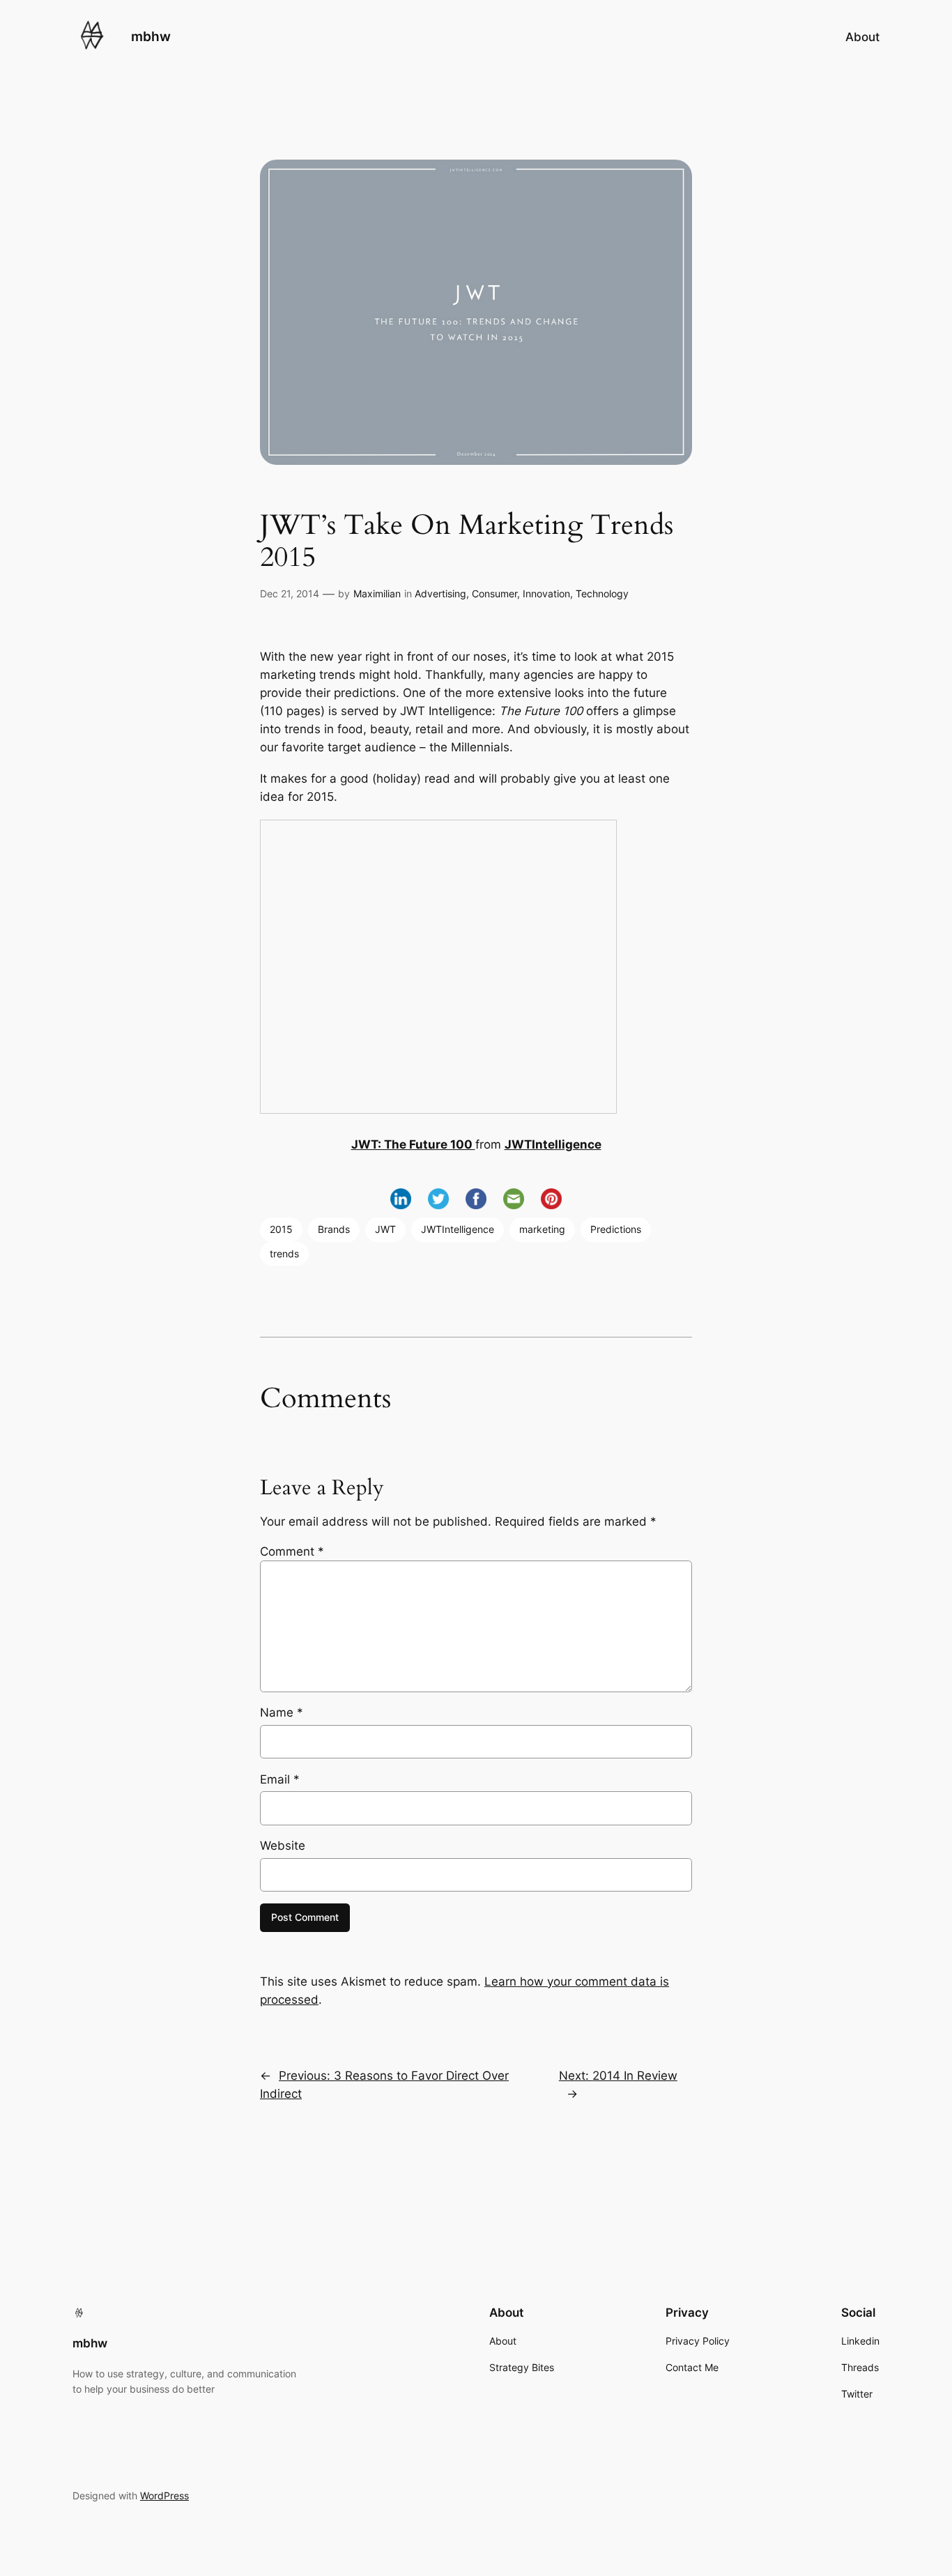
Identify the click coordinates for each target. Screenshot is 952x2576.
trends (284, 1253)
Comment (292, 1551)
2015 (281, 1229)
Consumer (494, 593)
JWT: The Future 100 (413, 1144)
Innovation (546, 593)
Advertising (440, 593)
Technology (602, 593)
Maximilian (377, 593)
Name (282, 1712)
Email (280, 1779)
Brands (334, 1229)
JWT (385, 1229)
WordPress (164, 2495)
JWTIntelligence (553, 1144)
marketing (542, 1229)
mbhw (151, 36)
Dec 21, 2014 (290, 593)
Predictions (616, 1229)
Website (283, 1846)
